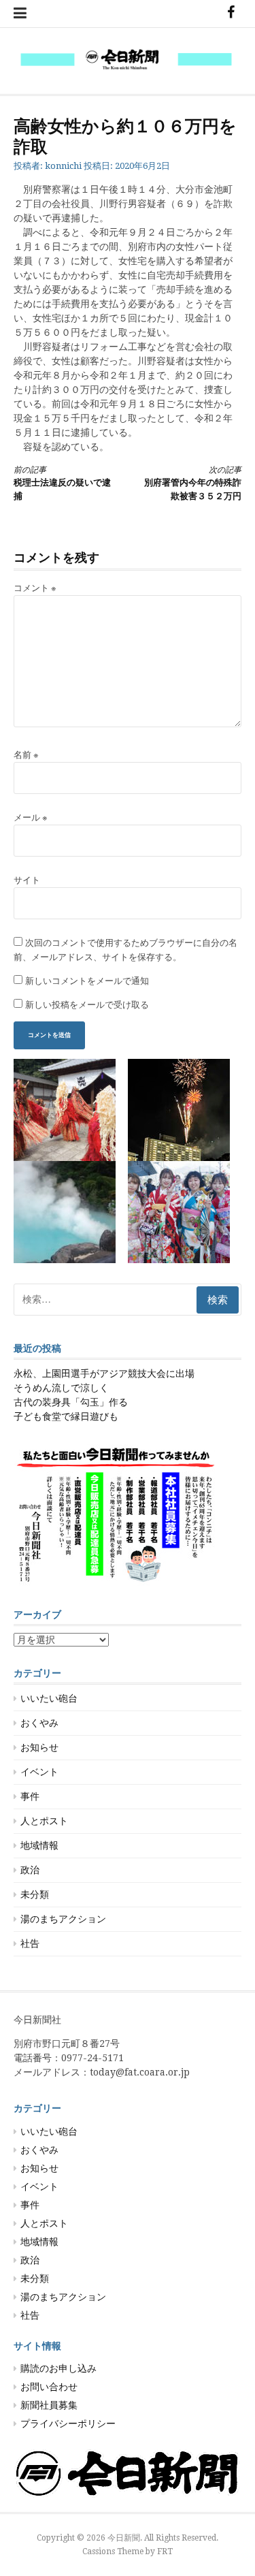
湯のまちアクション (63, 1919)
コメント (35, 588)
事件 (30, 1796)
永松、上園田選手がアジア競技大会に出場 (104, 1373)
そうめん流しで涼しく (61, 1388)
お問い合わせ (49, 2387)
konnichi (63, 166)
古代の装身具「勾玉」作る (71, 1402)
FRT (165, 2551)
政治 (30, 1870)
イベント (39, 1772)
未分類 (35, 1894)
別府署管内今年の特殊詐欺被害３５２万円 (193, 483)
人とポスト (44, 1821)
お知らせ (39, 1747)
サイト (27, 880)
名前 (26, 755)
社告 (30, 1943)
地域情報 (39, 1845)
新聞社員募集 (49, 2405)
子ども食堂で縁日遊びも (66, 1416)
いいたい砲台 (49, 1698)
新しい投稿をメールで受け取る (87, 1005)
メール (31, 817)
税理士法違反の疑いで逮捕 (62, 483)
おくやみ (39, 1723)
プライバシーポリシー (68, 2423)
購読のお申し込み (58, 2368)
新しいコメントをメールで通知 (87, 981)
